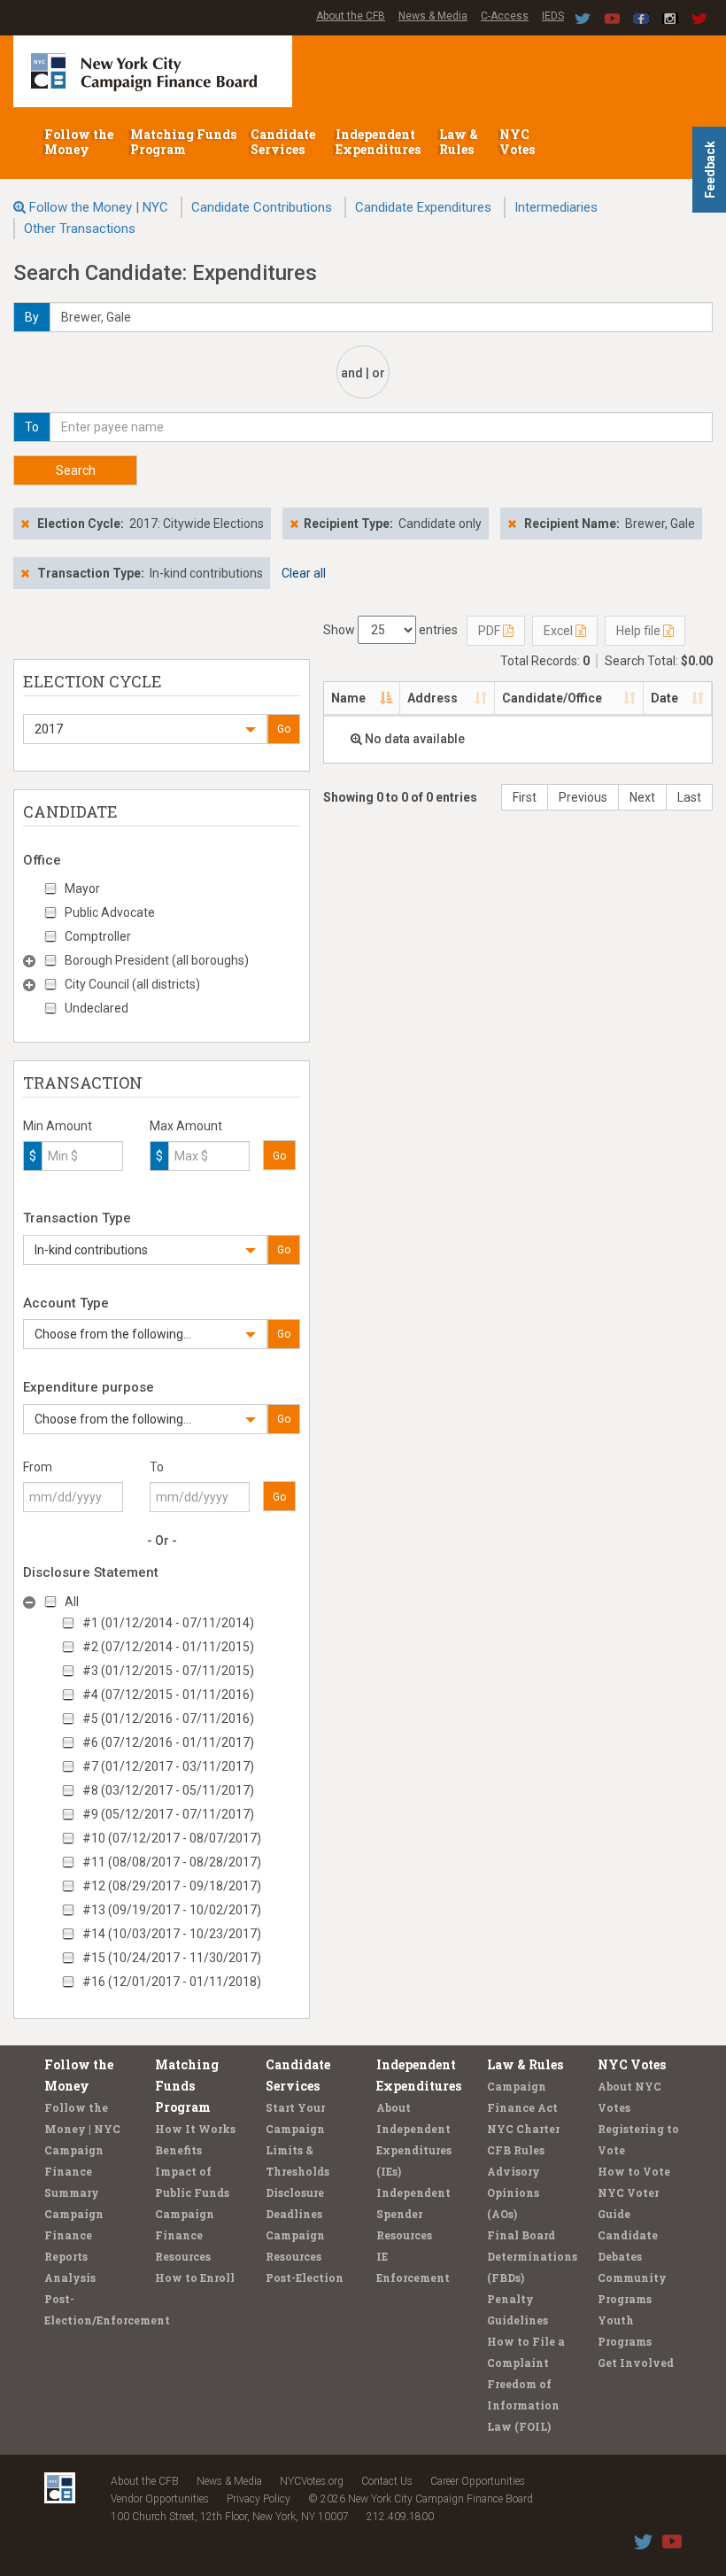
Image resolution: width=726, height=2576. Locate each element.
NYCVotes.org (312, 2481)
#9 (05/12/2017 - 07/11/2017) (168, 1814)
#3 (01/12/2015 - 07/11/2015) (168, 1671)
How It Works (195, 2129)
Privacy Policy (259, 2499)
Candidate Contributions (262, 207)
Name (348, 698)
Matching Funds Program (183, 142)
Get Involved (636, 2363)
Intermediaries (556, 207)
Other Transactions (80, 229)
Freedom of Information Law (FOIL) (523, 2405)
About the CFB (351, 16)
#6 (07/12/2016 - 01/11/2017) (168, 1742)
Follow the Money (79, 142)
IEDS (553, 16)
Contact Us (387, 2481)
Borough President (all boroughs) (157, 960)
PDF (490, 631)
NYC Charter (523, 2129)
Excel (560, 631)
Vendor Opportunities (160, 2499)
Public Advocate (110, 912)
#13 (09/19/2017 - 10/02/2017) (172, 1910)
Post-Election (305, 2277)
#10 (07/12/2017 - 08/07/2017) (172, 1838)
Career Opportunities (478, 2481)
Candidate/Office (552, 698)
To (157, 1467)
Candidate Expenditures (423, 207)
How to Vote (634, 2171)
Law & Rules (459, 142)
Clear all (304, 573)
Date (664, 698)
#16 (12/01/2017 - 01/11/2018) (172, 1982)
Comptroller (98, 936)
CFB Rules (516, 2150)
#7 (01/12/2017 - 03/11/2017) (168, 1766)
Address (433, 698)
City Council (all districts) (132, 984)
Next (642, 797)
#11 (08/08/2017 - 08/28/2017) (172, 1862)
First (525, 797)
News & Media (433, 16)
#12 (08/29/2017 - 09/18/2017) (172, 1886)
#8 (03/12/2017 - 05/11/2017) (168, 1790)
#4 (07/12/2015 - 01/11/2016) (168, 1695)
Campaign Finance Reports (74, 2235)
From (38, 1467)
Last (689, 797)
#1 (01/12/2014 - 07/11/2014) (168, 1623)
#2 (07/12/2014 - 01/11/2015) (168, 1647)
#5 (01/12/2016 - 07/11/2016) (168, 1719)
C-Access (505, 16)
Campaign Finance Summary (74, 2171)
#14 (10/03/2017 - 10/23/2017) (172, 1934)
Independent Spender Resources (413, 2214)
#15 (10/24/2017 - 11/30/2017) (172, 1958)
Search (76, 470)
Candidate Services (283, 142)
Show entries (390, 630)
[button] (145, 729)
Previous (583, 797)
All (72, 1602)
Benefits (178, 2150)
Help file (640, 631)
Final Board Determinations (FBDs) (532, 2256)
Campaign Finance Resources (185, 2235)
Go (284, 729)
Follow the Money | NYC (99, 207)
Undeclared (97, 1008)
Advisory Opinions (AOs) (514, 2192)
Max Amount (186, 1126)
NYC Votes (518, 142)
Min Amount (58, 1126)
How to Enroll (195, 2277)
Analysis (70, 2277)
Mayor (82, 888)
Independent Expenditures (379, 142)
